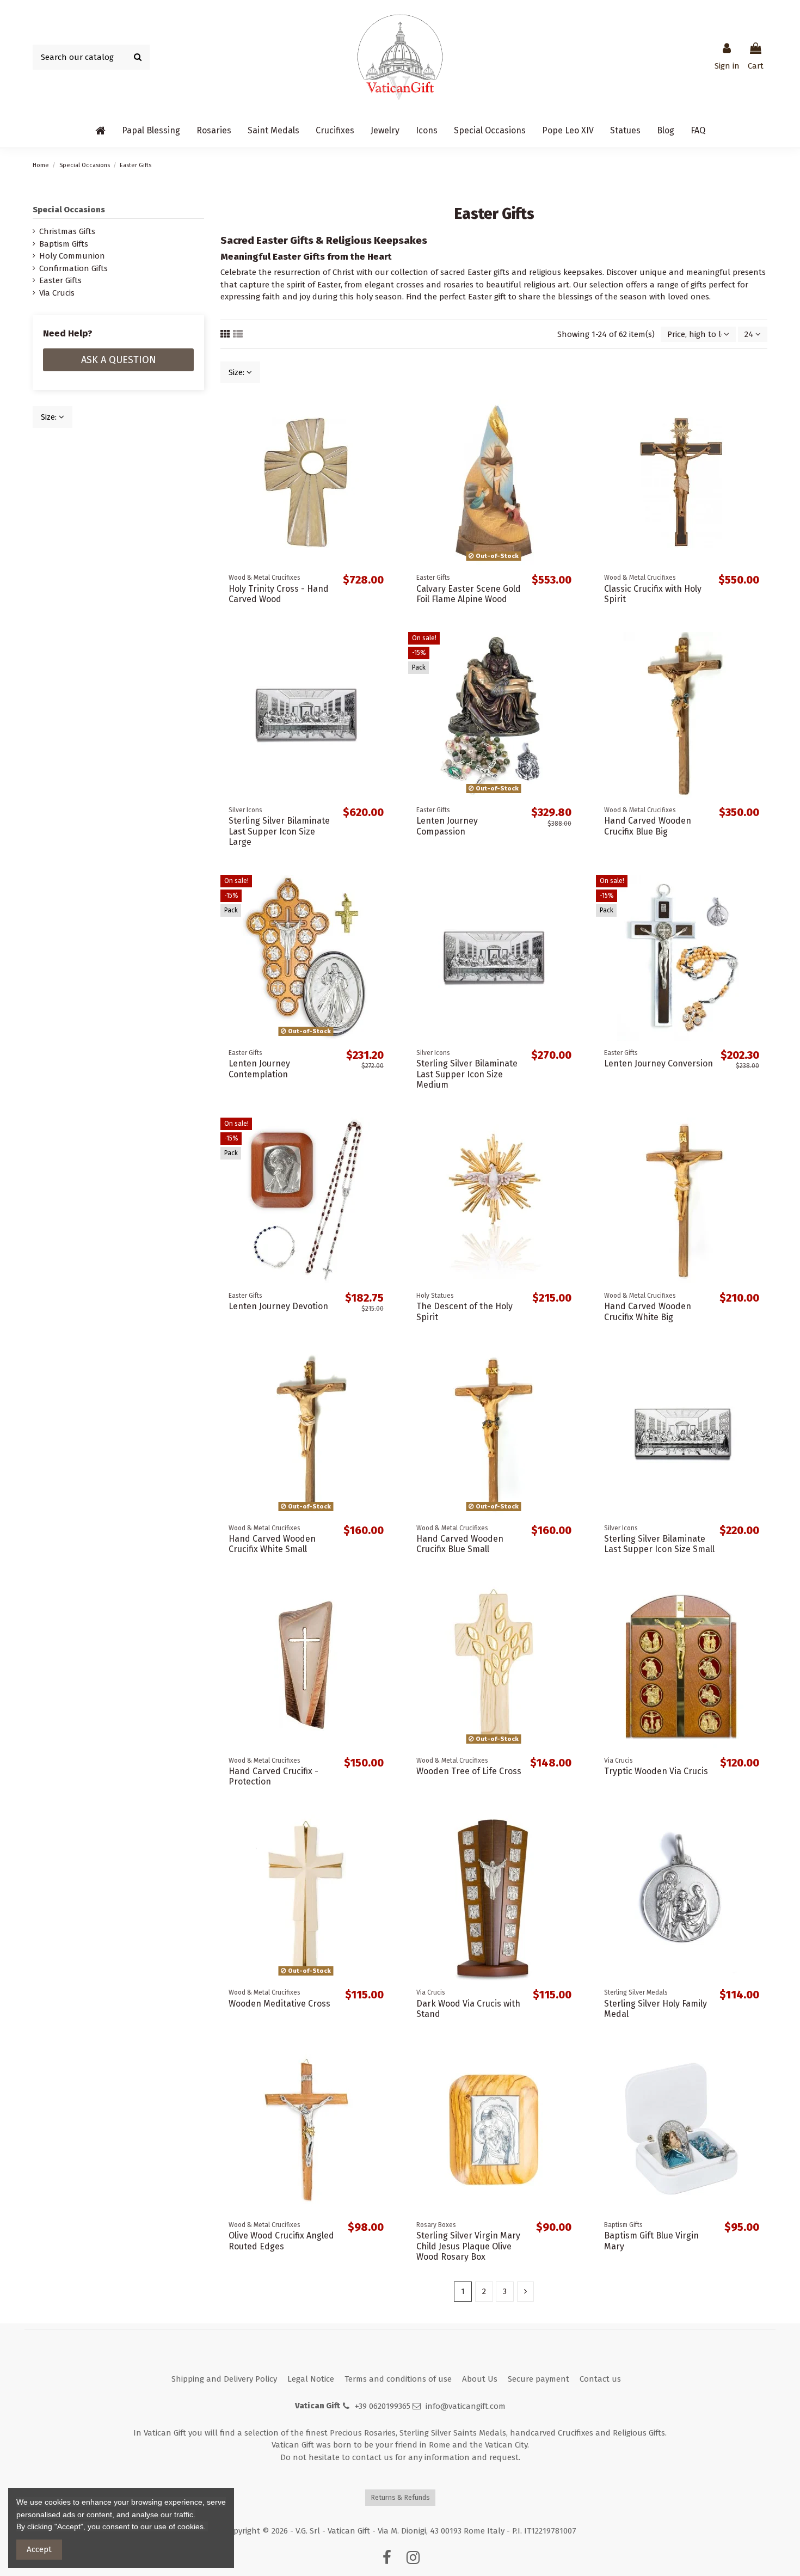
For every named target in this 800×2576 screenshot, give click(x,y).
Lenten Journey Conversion (659, 1063)
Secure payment (539, 2379)
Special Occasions (69, 210)
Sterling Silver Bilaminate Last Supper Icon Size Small (659, 1544)
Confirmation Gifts (73, 268)
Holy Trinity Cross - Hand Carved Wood (279, 594)
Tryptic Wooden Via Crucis (656, 1771)
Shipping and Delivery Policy (224, 2379)
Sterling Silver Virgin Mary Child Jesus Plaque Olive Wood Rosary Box (468, 2246)
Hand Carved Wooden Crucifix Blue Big (648, 826)
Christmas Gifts (67, 231)
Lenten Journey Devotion (278, 1306)
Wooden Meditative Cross (279, 2004)
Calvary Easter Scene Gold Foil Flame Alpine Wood (469, 594)
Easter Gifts (60, 280)
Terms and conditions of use (398, 2379)
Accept (39, 2549)
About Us (480, 2379)
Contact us (600, 2379)
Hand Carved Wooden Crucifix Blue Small (460, 1544)
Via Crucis (57, 293)
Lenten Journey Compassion (447, 826)
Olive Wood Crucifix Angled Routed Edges (281, 2241)
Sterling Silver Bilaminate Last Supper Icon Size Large (279, 831)
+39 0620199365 (383, 2406)
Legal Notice (311, 2379)
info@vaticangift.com (466, 2406)
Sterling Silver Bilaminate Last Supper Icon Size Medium (467, 1074)
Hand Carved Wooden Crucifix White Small (272, 1544)
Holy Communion (72, 256)
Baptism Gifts (64, 244)
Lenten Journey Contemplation (259, 1069)
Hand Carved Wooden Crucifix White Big (648, 1311)
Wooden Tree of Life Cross (469, 1771)
